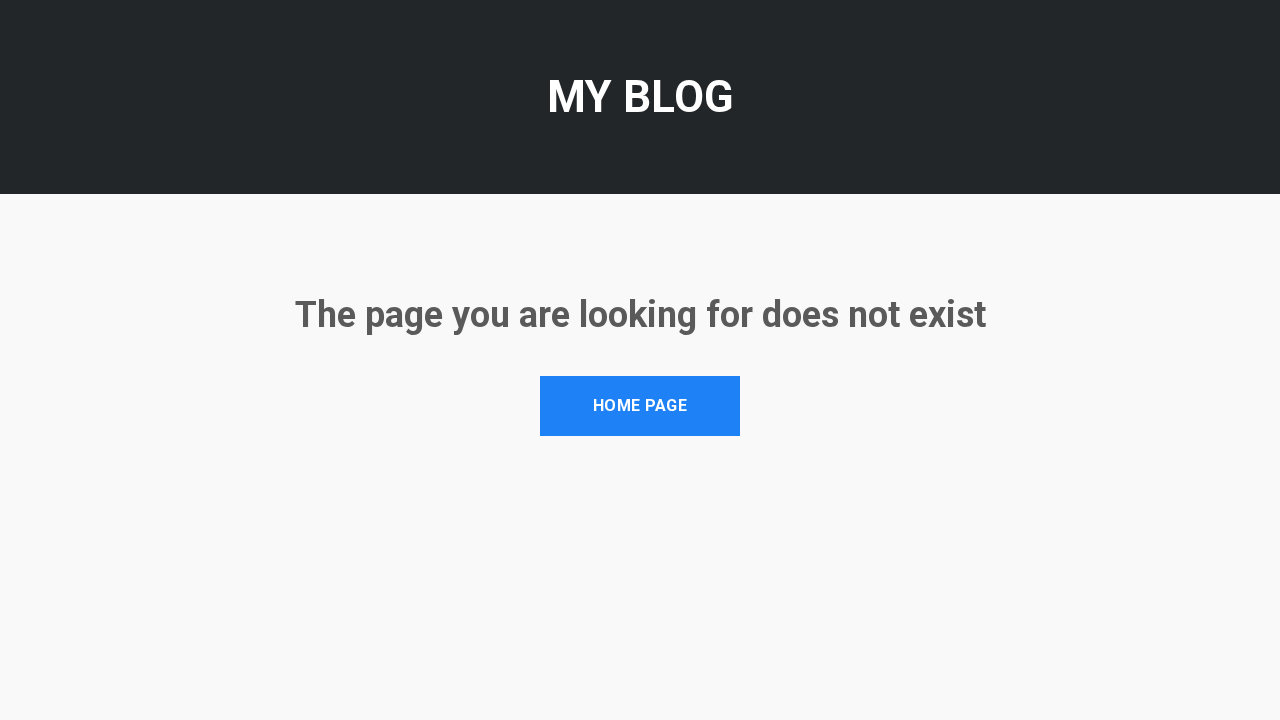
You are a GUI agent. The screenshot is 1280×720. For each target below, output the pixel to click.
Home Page (640, 405)
